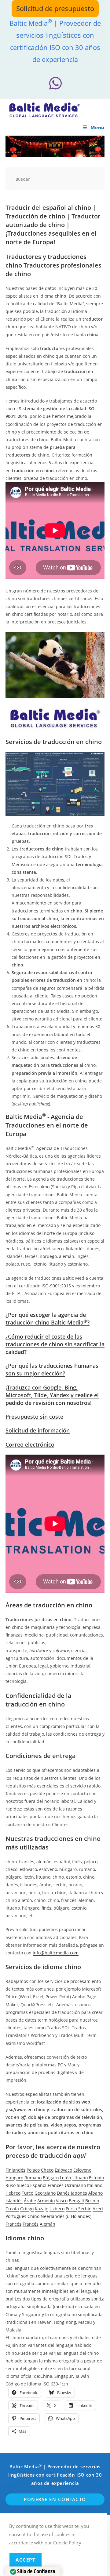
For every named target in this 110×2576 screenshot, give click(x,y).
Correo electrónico (30, 1444)
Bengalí (76, 2201)
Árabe (30, 2201)
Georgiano (45, 2193)
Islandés (14, 2201)
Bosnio (92, 2201)
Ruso (11, 2185)
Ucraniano (75, 2185)
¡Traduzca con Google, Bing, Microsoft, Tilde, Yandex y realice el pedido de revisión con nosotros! (52, 1395)
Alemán (48, 2224)
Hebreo (13, 2193)
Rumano (33, 2178)
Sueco (23, 2185)
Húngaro (14, 2178)
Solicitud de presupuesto (55, 8)
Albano (95, 2193)
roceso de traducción (48, 2156)
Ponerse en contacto (55, 2499)
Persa (71, 2209)
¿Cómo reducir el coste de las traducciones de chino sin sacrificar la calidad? (55, 1344)
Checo (47, 2170)
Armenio (46, 2201)
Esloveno (82, 2170)
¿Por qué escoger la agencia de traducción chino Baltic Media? (48, 1319)
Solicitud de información (38, 1430)
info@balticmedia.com (56, 1953)
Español (38, 2185)
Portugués (16, 2216)
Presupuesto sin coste (34, 1417)
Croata (12, 2209)
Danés (63, 2193)
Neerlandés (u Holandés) (66, 2216)
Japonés (79, 2193)
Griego (27, 2209)
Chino (33, 2216)
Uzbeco (57, 2209)
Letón (66, 2178)
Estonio (96, 2178)
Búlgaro (51, 2178)
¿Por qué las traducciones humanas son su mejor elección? (52, 1369)
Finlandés (15, 2170)
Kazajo (42, 2209)
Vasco (62, 2201)
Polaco (33, 2170)
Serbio (85, 2209)
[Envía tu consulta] (68, 178)
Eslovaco (63, 2170)
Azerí (98, 2209)
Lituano (80, 2178)
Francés (56, 2185)
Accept (26, 2560)
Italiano (95, 2185)
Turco (28, 2193)
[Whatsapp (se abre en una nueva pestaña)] (55, 83)
